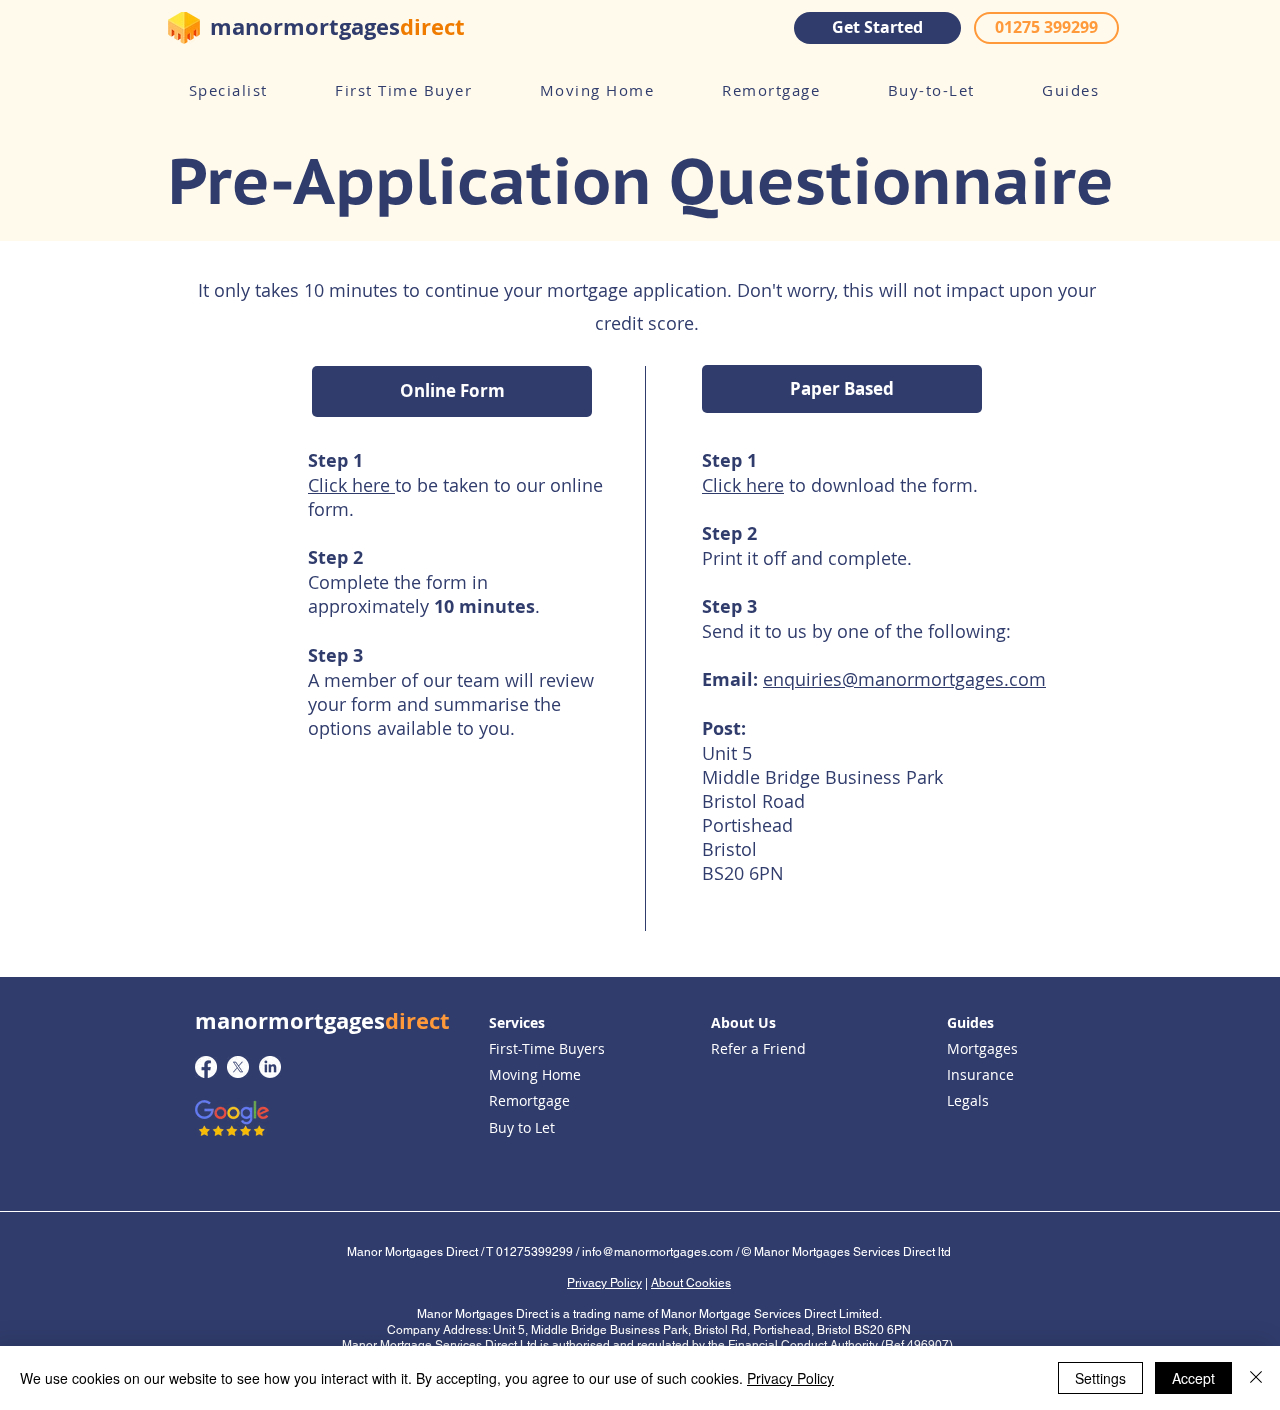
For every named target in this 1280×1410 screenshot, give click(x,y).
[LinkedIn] (270, 1067)
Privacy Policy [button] (604, 1283)
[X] (238, 1067)
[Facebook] (206, 1067)
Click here (351, 485)
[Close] (1256, 1378)
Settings (1100, 1378)
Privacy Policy (790, 1378)
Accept (1193, 1378)
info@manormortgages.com (657, 1252)
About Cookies (691, 1283)
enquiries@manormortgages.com (904, 679)
